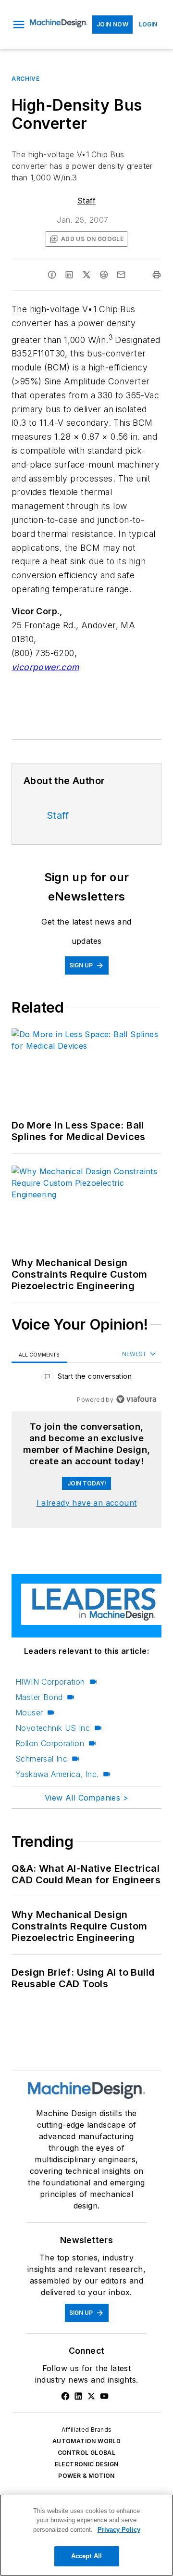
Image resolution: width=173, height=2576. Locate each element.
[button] (19, 25)
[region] (86, 1378)
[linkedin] (69, 275)
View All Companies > (86, 1798)
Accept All (86, 2556)
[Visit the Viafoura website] (136, 1399)
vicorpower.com (45, 667)
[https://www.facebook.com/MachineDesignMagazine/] (65, 2396)
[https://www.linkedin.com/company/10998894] (78, 2396)
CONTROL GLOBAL (87, 2453)
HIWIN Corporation (50, 1682)
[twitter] (86, 275)
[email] (121, 275)
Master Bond (39, 1697)
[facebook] (52, 275)
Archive (25, 79)
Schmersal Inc (41, 1759)
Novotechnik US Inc (53, 1728)
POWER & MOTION (86, 2476)
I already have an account (87, 1503)
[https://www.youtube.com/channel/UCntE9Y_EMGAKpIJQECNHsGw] (104, 2396)
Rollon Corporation (50, 1743)
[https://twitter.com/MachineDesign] (91, 2396)
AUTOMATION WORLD (86, 2441)
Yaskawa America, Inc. (57, 1774)
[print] (157, 275)
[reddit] (104, 275)
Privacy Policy (119, 2530)
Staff (86, 201)
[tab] (39, 1354)
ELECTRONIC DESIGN (87, 2464)
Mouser (29, 1713)
